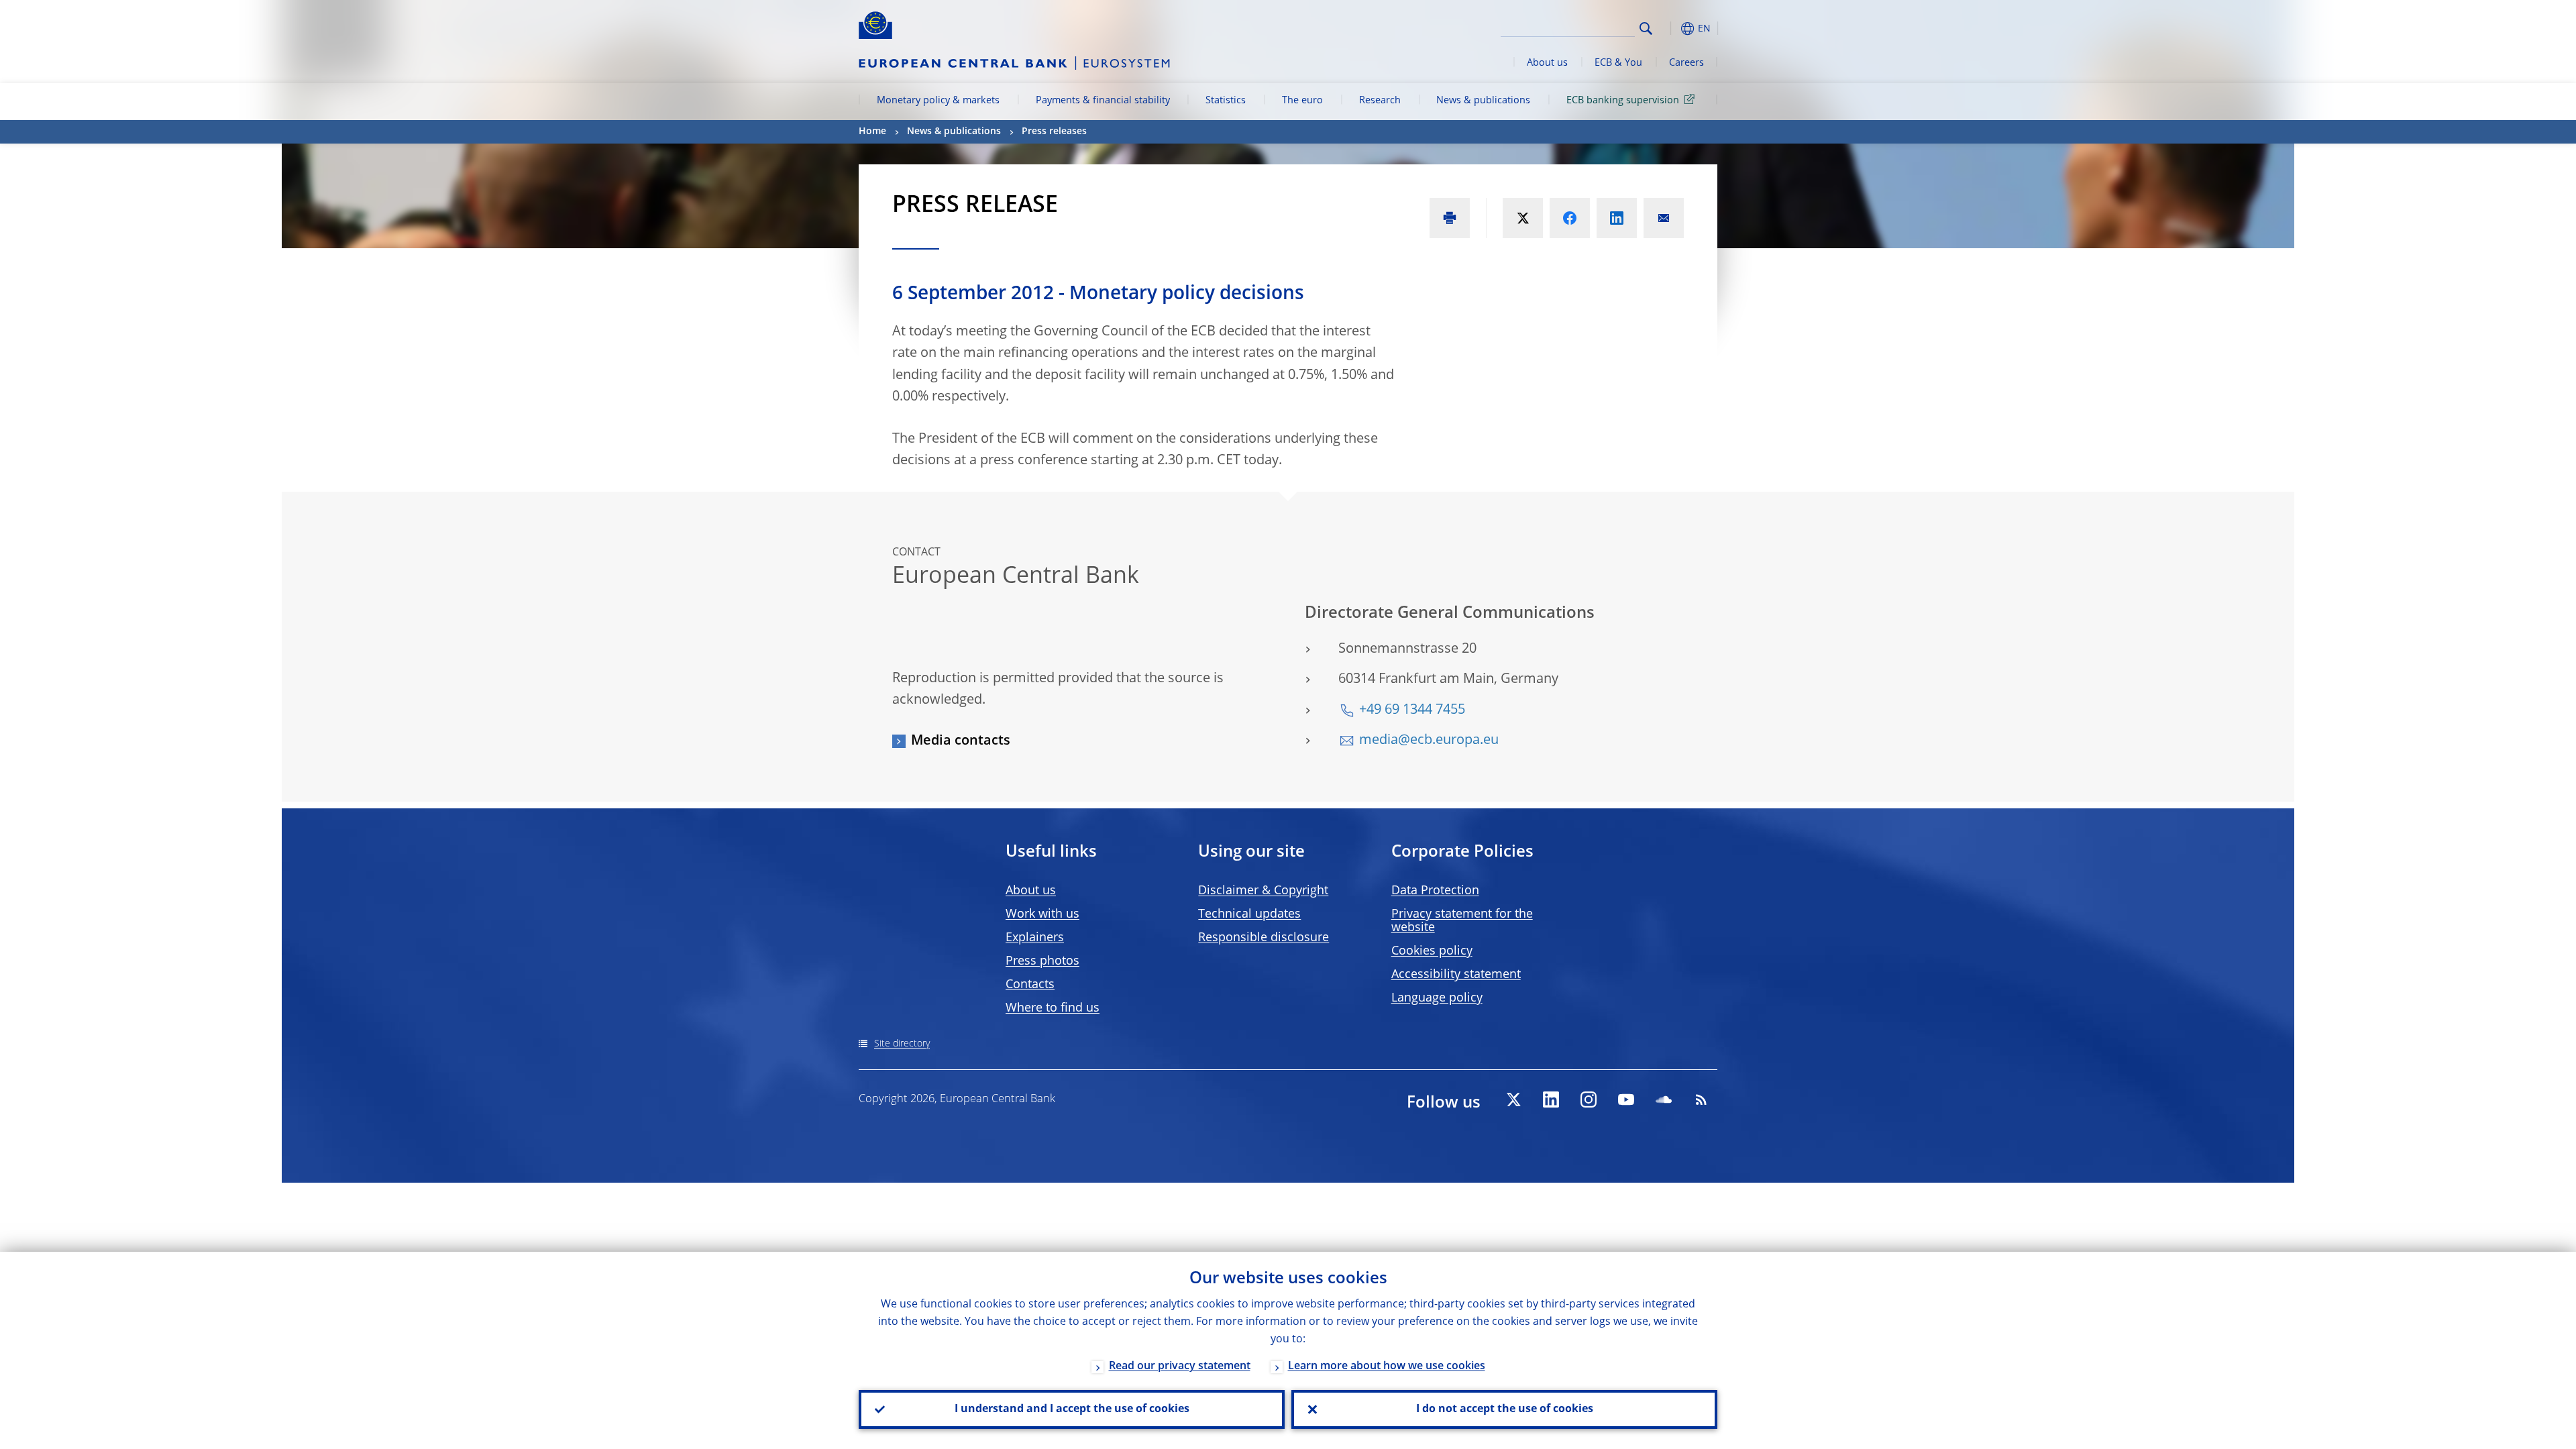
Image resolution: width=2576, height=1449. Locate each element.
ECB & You (1618, 63)
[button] (1670, 29)
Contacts (1030, 985)
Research (1380, 101)
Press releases (1054, 131)
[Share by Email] (1664, 218)
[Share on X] (1523, 218)
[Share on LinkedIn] (1617, 218)
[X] (1513, 1099)
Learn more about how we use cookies (1387, 1366)
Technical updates (1249, 914)
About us (1547, 63)
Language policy (1437, 998)
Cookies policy (1432, 951)
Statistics (1226, 101)
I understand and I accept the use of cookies (1072, 1409)
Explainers (1035, 938)
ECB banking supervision (1623, 101)
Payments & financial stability (1103, 101)
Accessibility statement (1456, 975)
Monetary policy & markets (938, 101)
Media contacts (961, 741)
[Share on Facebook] (1570, 218)
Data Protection (1435, 891)
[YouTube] (1626, 1099)
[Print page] (1450, 218)
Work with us (1042, 914)
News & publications (1483, 101)
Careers (1686, 63)
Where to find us (1053, 1008)
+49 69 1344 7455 (1412, 710)
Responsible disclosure (1264, 938)
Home (872, 131)
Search (1646, 29)
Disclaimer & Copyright (1263, 891)
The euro (1302, 101)
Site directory (902, 1044)
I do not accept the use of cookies (1505, 1409)
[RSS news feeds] (1701, 1099)
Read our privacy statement (1180, 1366)
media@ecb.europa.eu (1429, 741)
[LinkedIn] (1551, 1099)
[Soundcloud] (1664, 1099)
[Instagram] (1589, 1099)
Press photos (1042, 961)
